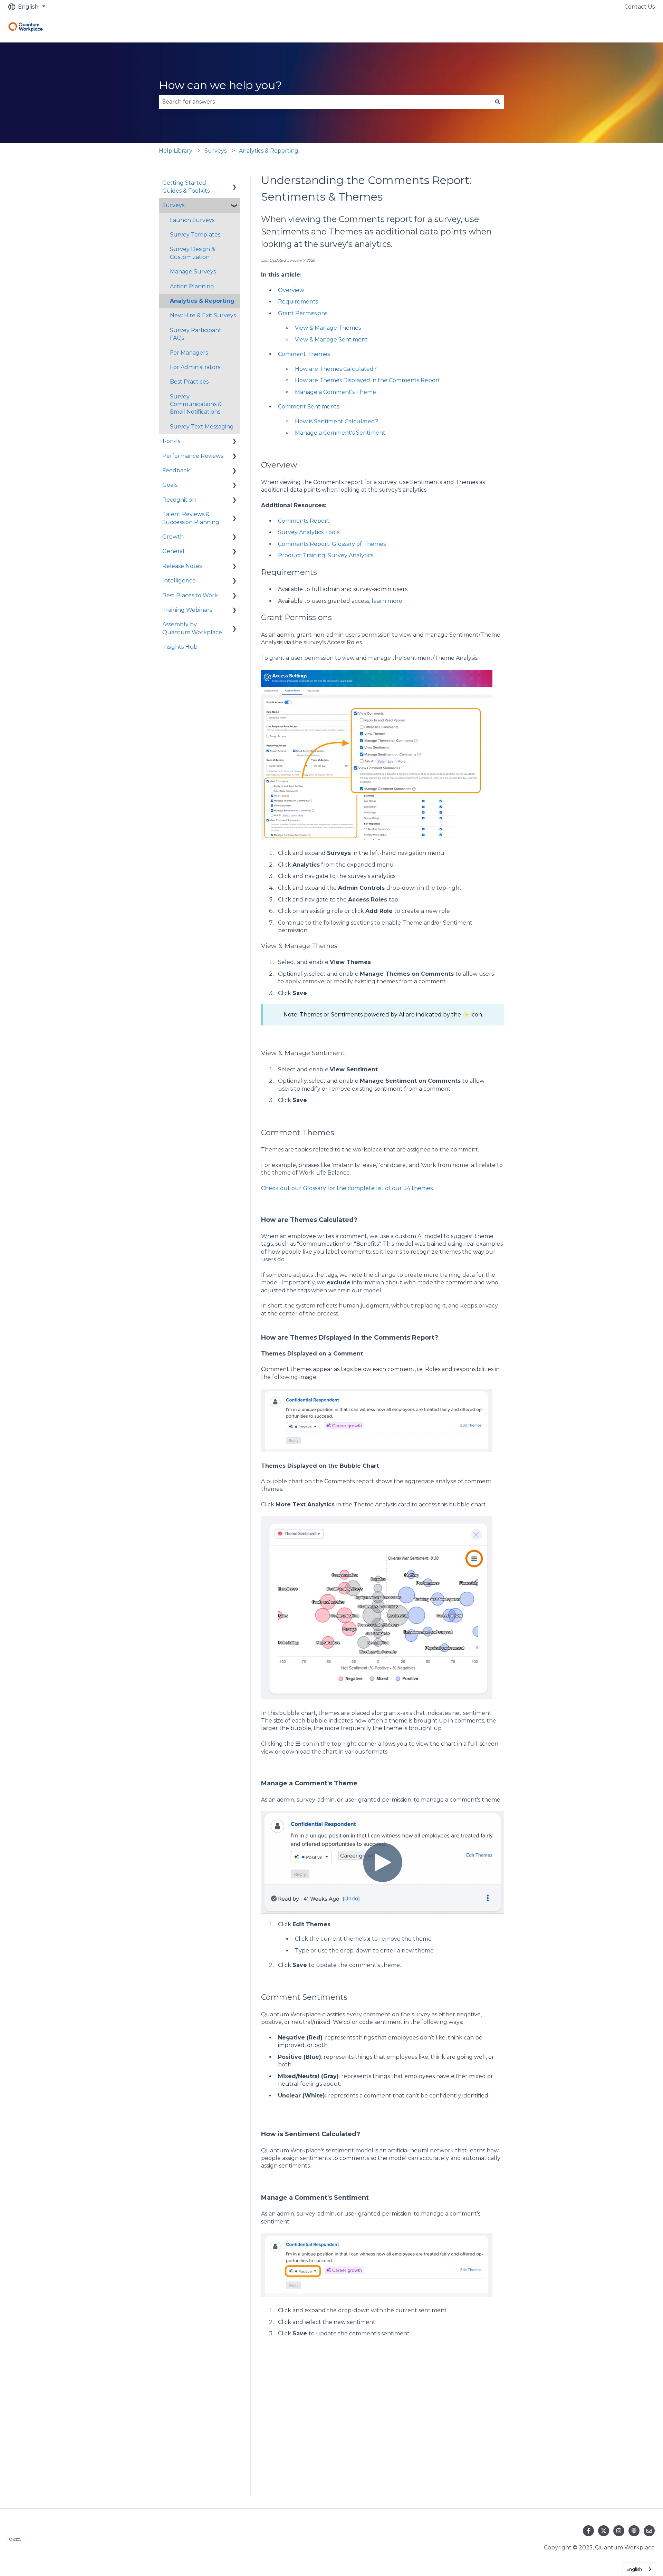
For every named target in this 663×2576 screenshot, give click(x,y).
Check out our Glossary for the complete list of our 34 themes (347, 1188)
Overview (291, 290)
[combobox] (325, 102)
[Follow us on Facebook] (588, 2531)
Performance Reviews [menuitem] (193, 456)
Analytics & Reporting (269, 151)
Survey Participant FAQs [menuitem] (196, 334)
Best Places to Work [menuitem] (190, 595)
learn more (387, 601)
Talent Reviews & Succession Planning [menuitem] (191, 518)
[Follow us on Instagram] (619, 2531)
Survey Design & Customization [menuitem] (193, 253)
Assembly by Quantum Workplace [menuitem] (192, 628)
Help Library (176, 151)
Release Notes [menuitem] (182, 566)
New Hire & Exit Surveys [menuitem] (203, 315)
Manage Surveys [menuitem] (193, 272)
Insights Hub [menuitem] (180, 647)
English (634, 2569)
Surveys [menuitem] (173, 205)
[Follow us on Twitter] (604, 2531)
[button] (234, 184)
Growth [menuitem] (173, 537)
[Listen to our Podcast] (634, 2531)
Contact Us (640, 7)
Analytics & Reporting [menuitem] (202, 301)
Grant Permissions (303, 313)
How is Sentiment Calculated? (337, 421)
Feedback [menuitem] (176, 470)
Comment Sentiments (309, 407)
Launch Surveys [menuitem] (192, 220)
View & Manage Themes (328, 328)
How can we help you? (220, 85)
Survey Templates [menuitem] (195, 235)
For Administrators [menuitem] (195, 367)
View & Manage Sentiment (331, 340)
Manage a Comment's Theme (335, 392)
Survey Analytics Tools (309, 532)
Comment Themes (304, 354)
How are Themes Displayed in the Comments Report (368, 380)
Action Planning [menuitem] (192, 286)
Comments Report (304, 521)
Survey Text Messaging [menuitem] (202, 427)
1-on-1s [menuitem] (171, 441)
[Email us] (649, 2531)
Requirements (298, 302)
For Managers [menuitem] (189, 353)
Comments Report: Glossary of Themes (332, 544)
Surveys (215, 151)
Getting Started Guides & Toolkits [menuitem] (186, 187)
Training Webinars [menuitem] (187, 610)
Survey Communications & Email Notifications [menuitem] (196, 404)
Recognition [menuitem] (179, 500)
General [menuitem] (173, 551)
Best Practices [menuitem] (189, 382)
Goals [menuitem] (170, 485)
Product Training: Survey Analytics (326, 555)
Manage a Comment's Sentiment (340, 433)
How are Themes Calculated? (336, 369)
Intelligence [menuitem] (179, 581)
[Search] (498, 102)
